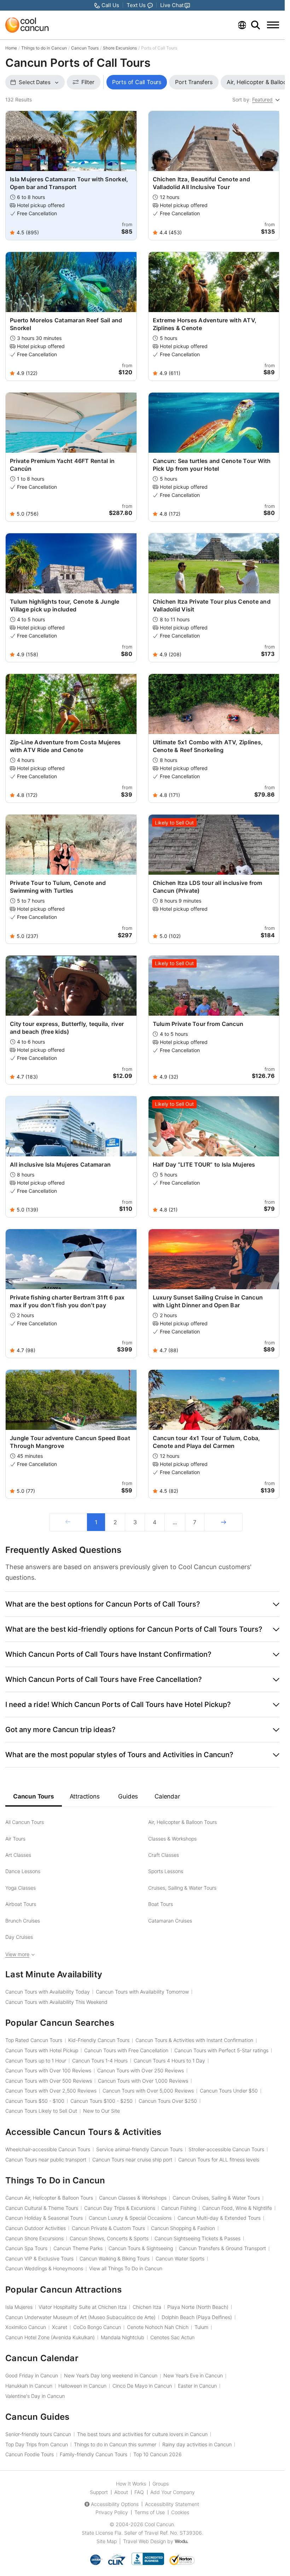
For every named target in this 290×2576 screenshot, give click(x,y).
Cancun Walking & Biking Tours (115, 2258)
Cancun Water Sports (180, 2258)
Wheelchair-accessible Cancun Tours (48, 2149)
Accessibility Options (115, 2504)
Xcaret (60, 2327)
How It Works (131, 2484)
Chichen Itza (147, 2307)
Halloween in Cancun (82, 2386)
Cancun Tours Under (229, 2091)
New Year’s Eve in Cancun (193, 2375)
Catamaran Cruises (170, 1921)
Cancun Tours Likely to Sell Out (41, 2111)
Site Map (107, 2541)
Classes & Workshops (172, 1839)
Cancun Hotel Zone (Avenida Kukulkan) (50, 2337)
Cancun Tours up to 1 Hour (36, 2061)
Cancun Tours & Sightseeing (141, 2248)
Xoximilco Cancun (26, 2327)
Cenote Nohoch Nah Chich (158, 2327)
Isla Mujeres (19, 2307)
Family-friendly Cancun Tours (94, 2454)
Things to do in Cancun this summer (115, 2444)
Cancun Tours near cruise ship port (132, 2160)
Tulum (201, 2327)
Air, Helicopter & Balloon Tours (182, 1822)
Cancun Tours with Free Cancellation (126, 2050)
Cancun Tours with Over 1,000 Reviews (143, 2081)
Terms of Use (150, 2512)
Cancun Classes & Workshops (133, 2198)
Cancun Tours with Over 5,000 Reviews (148, 2091)
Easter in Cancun (197, 2386)
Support (99, 2492)
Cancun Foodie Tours (30, 2454)
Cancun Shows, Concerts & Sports (109, 2238)
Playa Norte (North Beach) (198, 2307)
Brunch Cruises (23, 1921)
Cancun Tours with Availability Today (48, 1992)
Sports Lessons (166, 1871)
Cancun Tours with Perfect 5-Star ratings (221, 2050)
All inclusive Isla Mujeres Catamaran (60, 1164)
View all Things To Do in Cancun (126, 2268)
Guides (128, 1796)
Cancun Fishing (179, 2208)
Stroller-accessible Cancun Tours (226, 2149)
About (121, 2492)
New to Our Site (101, 2111)
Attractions (85, 1796)
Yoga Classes (21, 1888)
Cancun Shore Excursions (34, 2238)
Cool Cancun (159, 2524)
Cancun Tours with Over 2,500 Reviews (51, 2091)
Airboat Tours (21, 1904)
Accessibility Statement (172, 2504)
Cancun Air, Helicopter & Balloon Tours (49, 2198)
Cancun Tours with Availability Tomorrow (142, 1992)
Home (11, 48)
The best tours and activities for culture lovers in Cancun (142, 2434)
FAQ (139, 2492)
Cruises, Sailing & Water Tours (182, 1888)
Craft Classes (164, 1855)
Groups (161, 2484)
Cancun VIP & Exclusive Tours (39, 2258)
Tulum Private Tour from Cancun (198, 1024)
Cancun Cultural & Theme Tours (42, 2208)
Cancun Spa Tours (26, 2248)
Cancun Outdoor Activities (36, 2228)
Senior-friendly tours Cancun (38, 2434)
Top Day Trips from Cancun (37, 2444)
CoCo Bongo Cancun (97, 2327)
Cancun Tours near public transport (46, 2160)
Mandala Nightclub (123, 2337)
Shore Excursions (120, 48)
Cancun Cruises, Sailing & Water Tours (216, 2198)
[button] (142, 1604)
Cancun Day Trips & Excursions (120, 2208)
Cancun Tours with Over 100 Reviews (48, 2070)
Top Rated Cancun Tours (34, 2040)
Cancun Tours (85, 48)
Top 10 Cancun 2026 (158, 2454)
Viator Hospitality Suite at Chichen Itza (83, 2307)
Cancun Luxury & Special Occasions (130, 2218)
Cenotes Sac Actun (172, 2337)
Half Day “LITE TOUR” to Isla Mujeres (204, 1164)
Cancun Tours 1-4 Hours (100, 2061)
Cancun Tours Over (168, 2101)
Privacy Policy (112, 2512)
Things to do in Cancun (44, 48)
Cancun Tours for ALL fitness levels (219, 2160)
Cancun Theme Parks (78, 2248)
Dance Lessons (23, 1871)
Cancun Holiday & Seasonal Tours (44, 2218)
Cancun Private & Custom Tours (108, 2228)
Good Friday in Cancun (32, 2375)
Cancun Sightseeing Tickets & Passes (198, 2238)
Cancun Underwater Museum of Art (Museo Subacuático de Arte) (80, 2317)
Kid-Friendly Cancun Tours (99, 2040)
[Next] (223, 1522)
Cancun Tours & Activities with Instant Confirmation (194, 2040)
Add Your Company (173, 2492)
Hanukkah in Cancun (29, 2386)
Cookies (180, 2512)
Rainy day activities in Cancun (197, 2444)
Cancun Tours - (35, 2101)
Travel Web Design (144, 2541)
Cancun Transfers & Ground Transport (222, 2248)
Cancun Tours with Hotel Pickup (42, 2050)
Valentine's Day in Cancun (35, 2396)
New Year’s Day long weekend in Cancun (111, 2375)
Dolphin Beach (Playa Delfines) (197, 2317)
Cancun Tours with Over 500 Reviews (49, 2081)
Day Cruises (19, 1937)
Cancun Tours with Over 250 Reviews (141, 2070)
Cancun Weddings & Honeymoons (44, 2268)
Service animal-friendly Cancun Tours (139, 2149)
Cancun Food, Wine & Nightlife (237, 2208)
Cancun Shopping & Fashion (183, 2228)
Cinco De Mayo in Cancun (142, 2386)
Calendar (167, 1796)
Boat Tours (161, 1904)
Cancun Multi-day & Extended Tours (219, 2218)
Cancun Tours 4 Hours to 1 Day (169, 2061)
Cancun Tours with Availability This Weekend (56, 2002)
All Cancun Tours (25, 1822)
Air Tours (15, 1839)
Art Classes (18, 1855)
